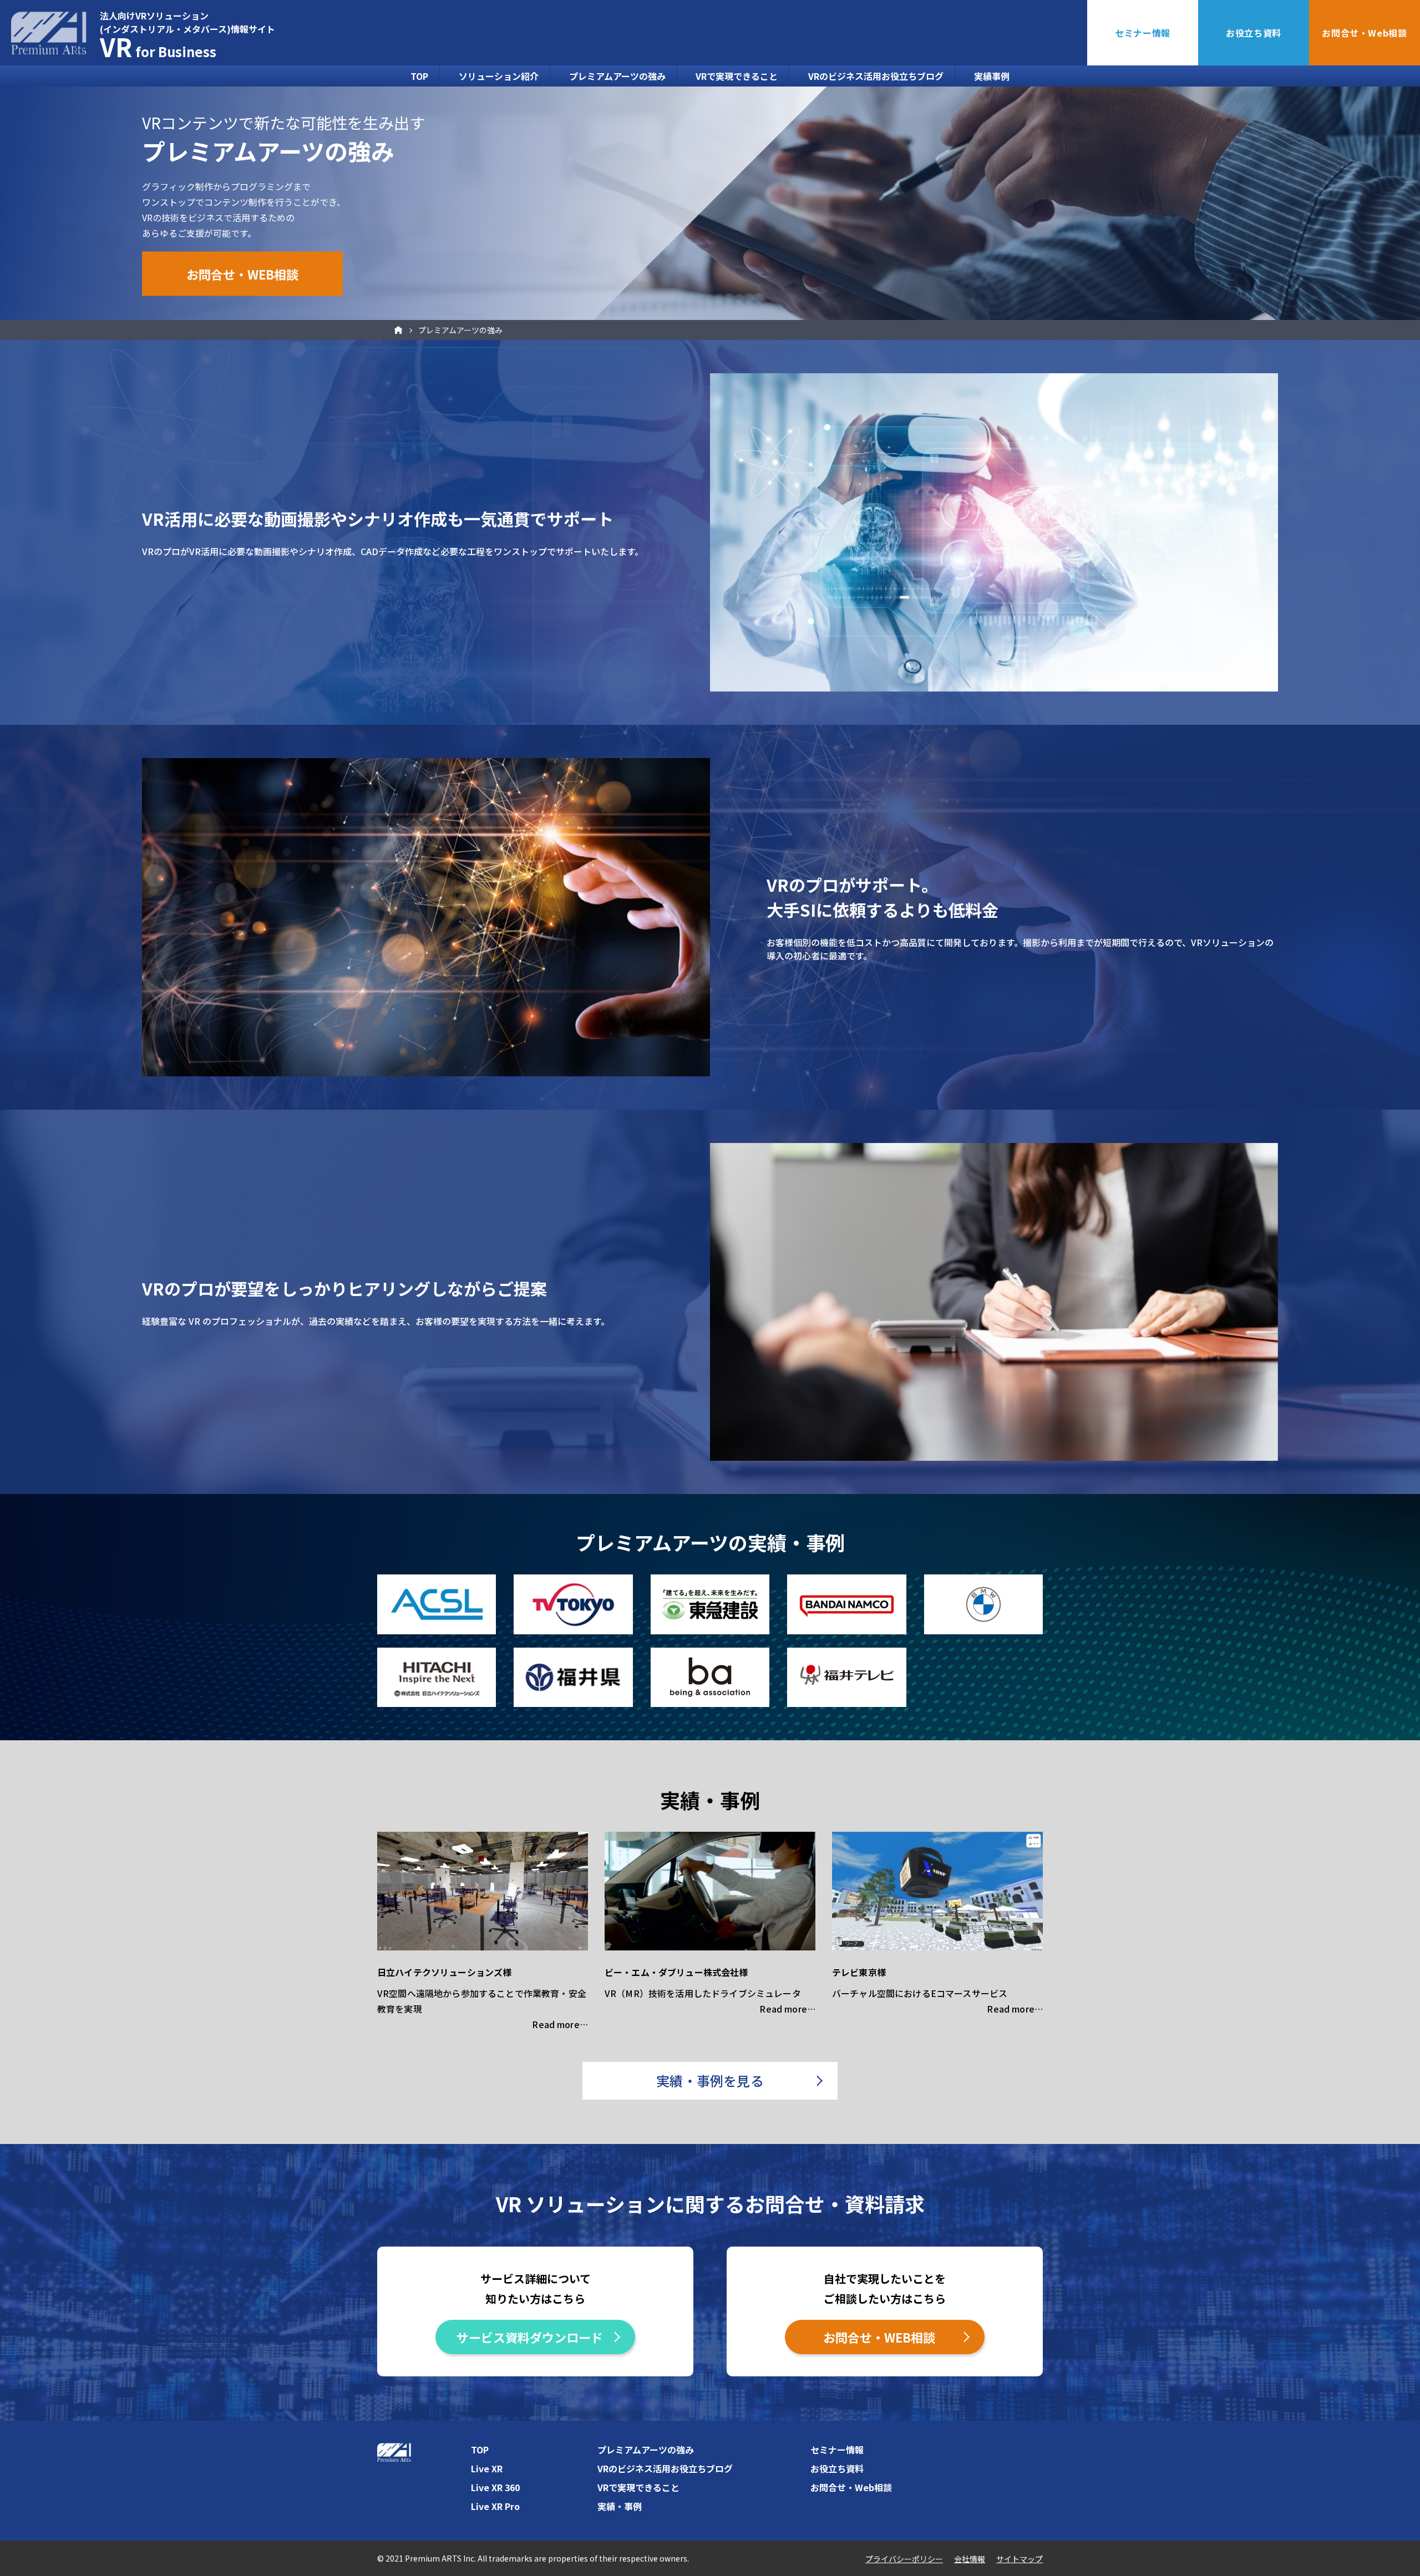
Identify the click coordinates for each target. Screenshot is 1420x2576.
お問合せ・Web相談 (1364, 33)
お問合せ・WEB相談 (242, 273)
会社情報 (970, 2559)
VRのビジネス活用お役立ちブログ (876, 76)
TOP (419, 76)
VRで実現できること (737, 76)
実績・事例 (620, 2506)
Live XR (487, 2468)
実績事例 (992, 76)
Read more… (560, 2024)
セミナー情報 (1143, 33)
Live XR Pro (495, 2506)
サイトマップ (1020, 2559)
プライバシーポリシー (904, 2559)
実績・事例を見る (710, 2080)
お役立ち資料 (1254, 33)
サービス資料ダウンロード (530, 2337)
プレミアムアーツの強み (617, 76)
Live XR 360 (495, 2487)
